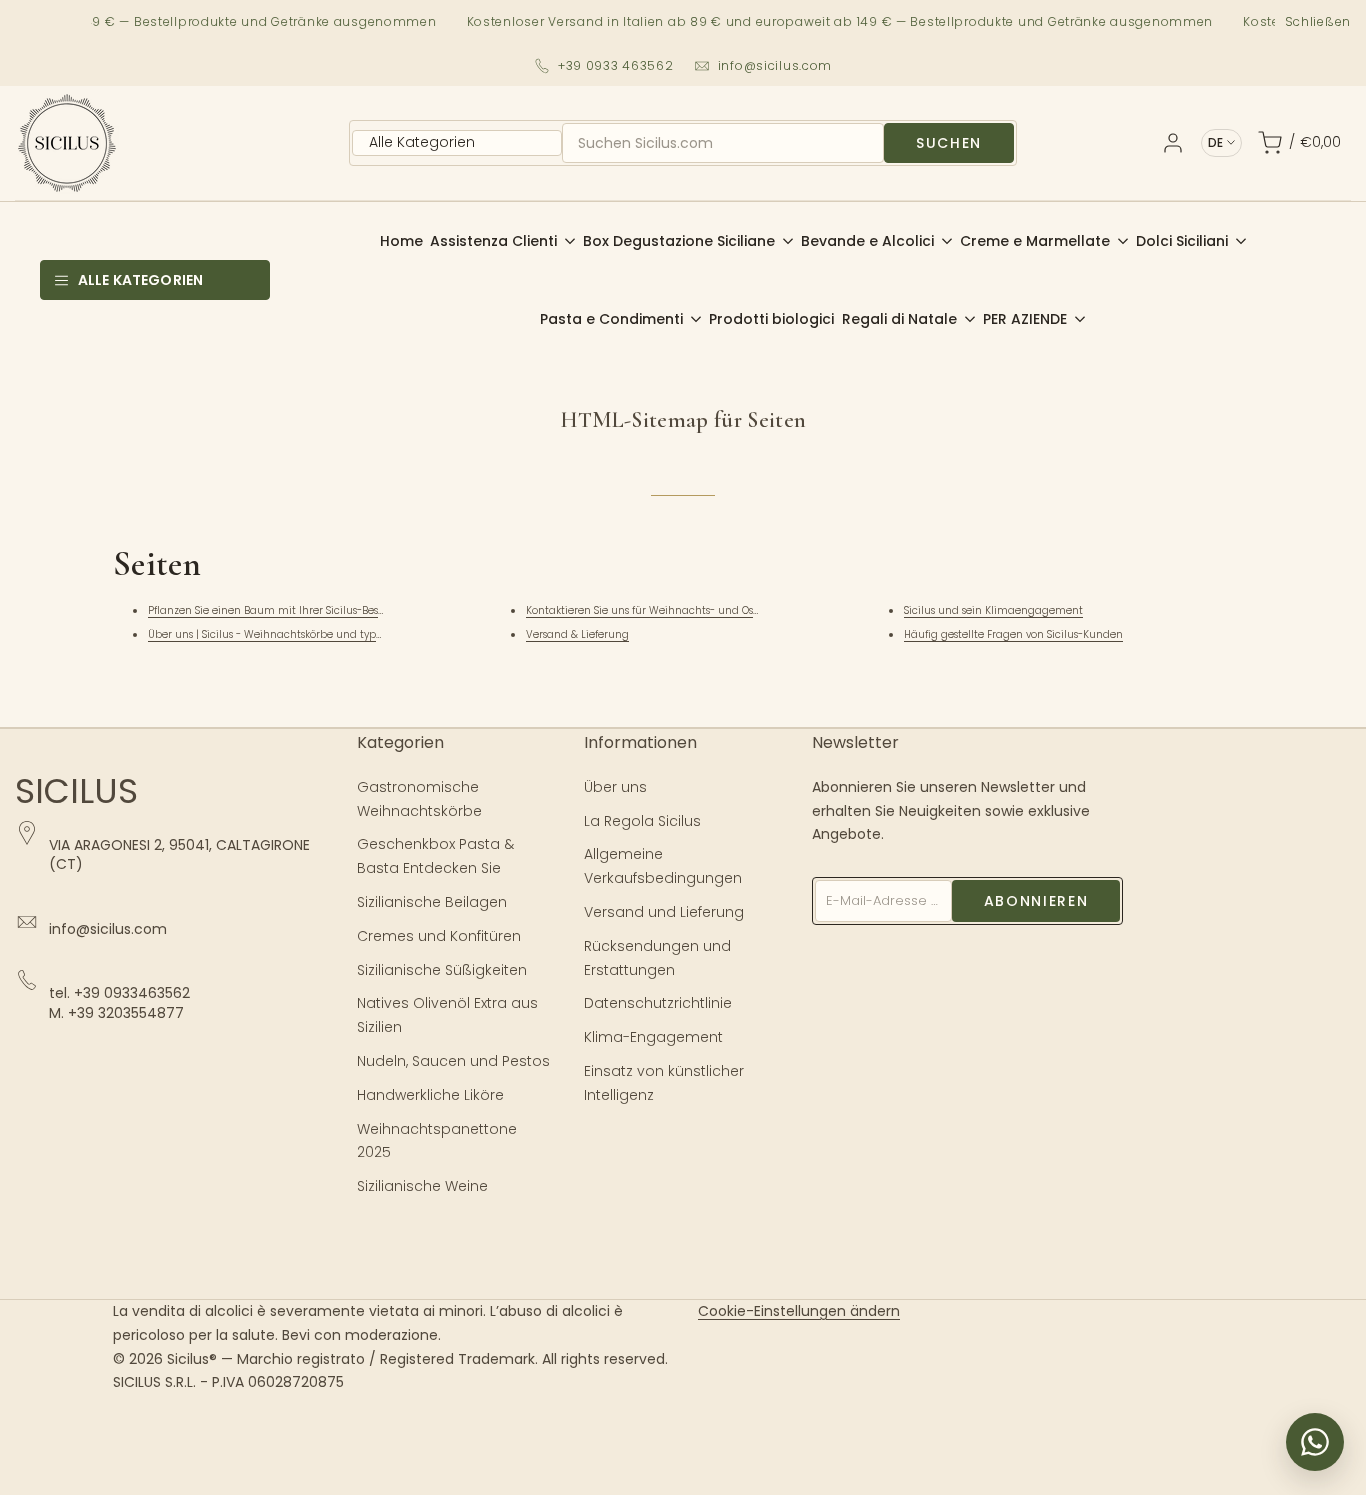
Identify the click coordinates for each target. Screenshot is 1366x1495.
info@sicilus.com (775, 65)
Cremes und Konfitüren (439, 936)
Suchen (949, 143)
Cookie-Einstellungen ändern (799, 1311)
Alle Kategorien (140, 280)
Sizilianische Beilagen (432, 902)
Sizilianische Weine (422, 1186)
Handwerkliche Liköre (430, 1095)
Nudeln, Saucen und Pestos (453, 1061)
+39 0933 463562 (616, 65)
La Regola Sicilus (642, 821)
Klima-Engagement (653, 1037)
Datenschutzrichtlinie (658, 1003)
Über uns (615, 787)
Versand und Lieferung (664, 912)
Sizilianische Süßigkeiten (442, 970)
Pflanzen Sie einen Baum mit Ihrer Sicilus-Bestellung (281, 610)
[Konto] (1173, 143)
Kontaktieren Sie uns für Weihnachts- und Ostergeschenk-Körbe (687, 610)
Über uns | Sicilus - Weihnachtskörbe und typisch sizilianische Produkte (328, 634)
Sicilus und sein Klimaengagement (993, 610)
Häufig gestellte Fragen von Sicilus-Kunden (1013, 634)
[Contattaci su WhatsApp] (1315, 1442)
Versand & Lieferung (577, 634)
